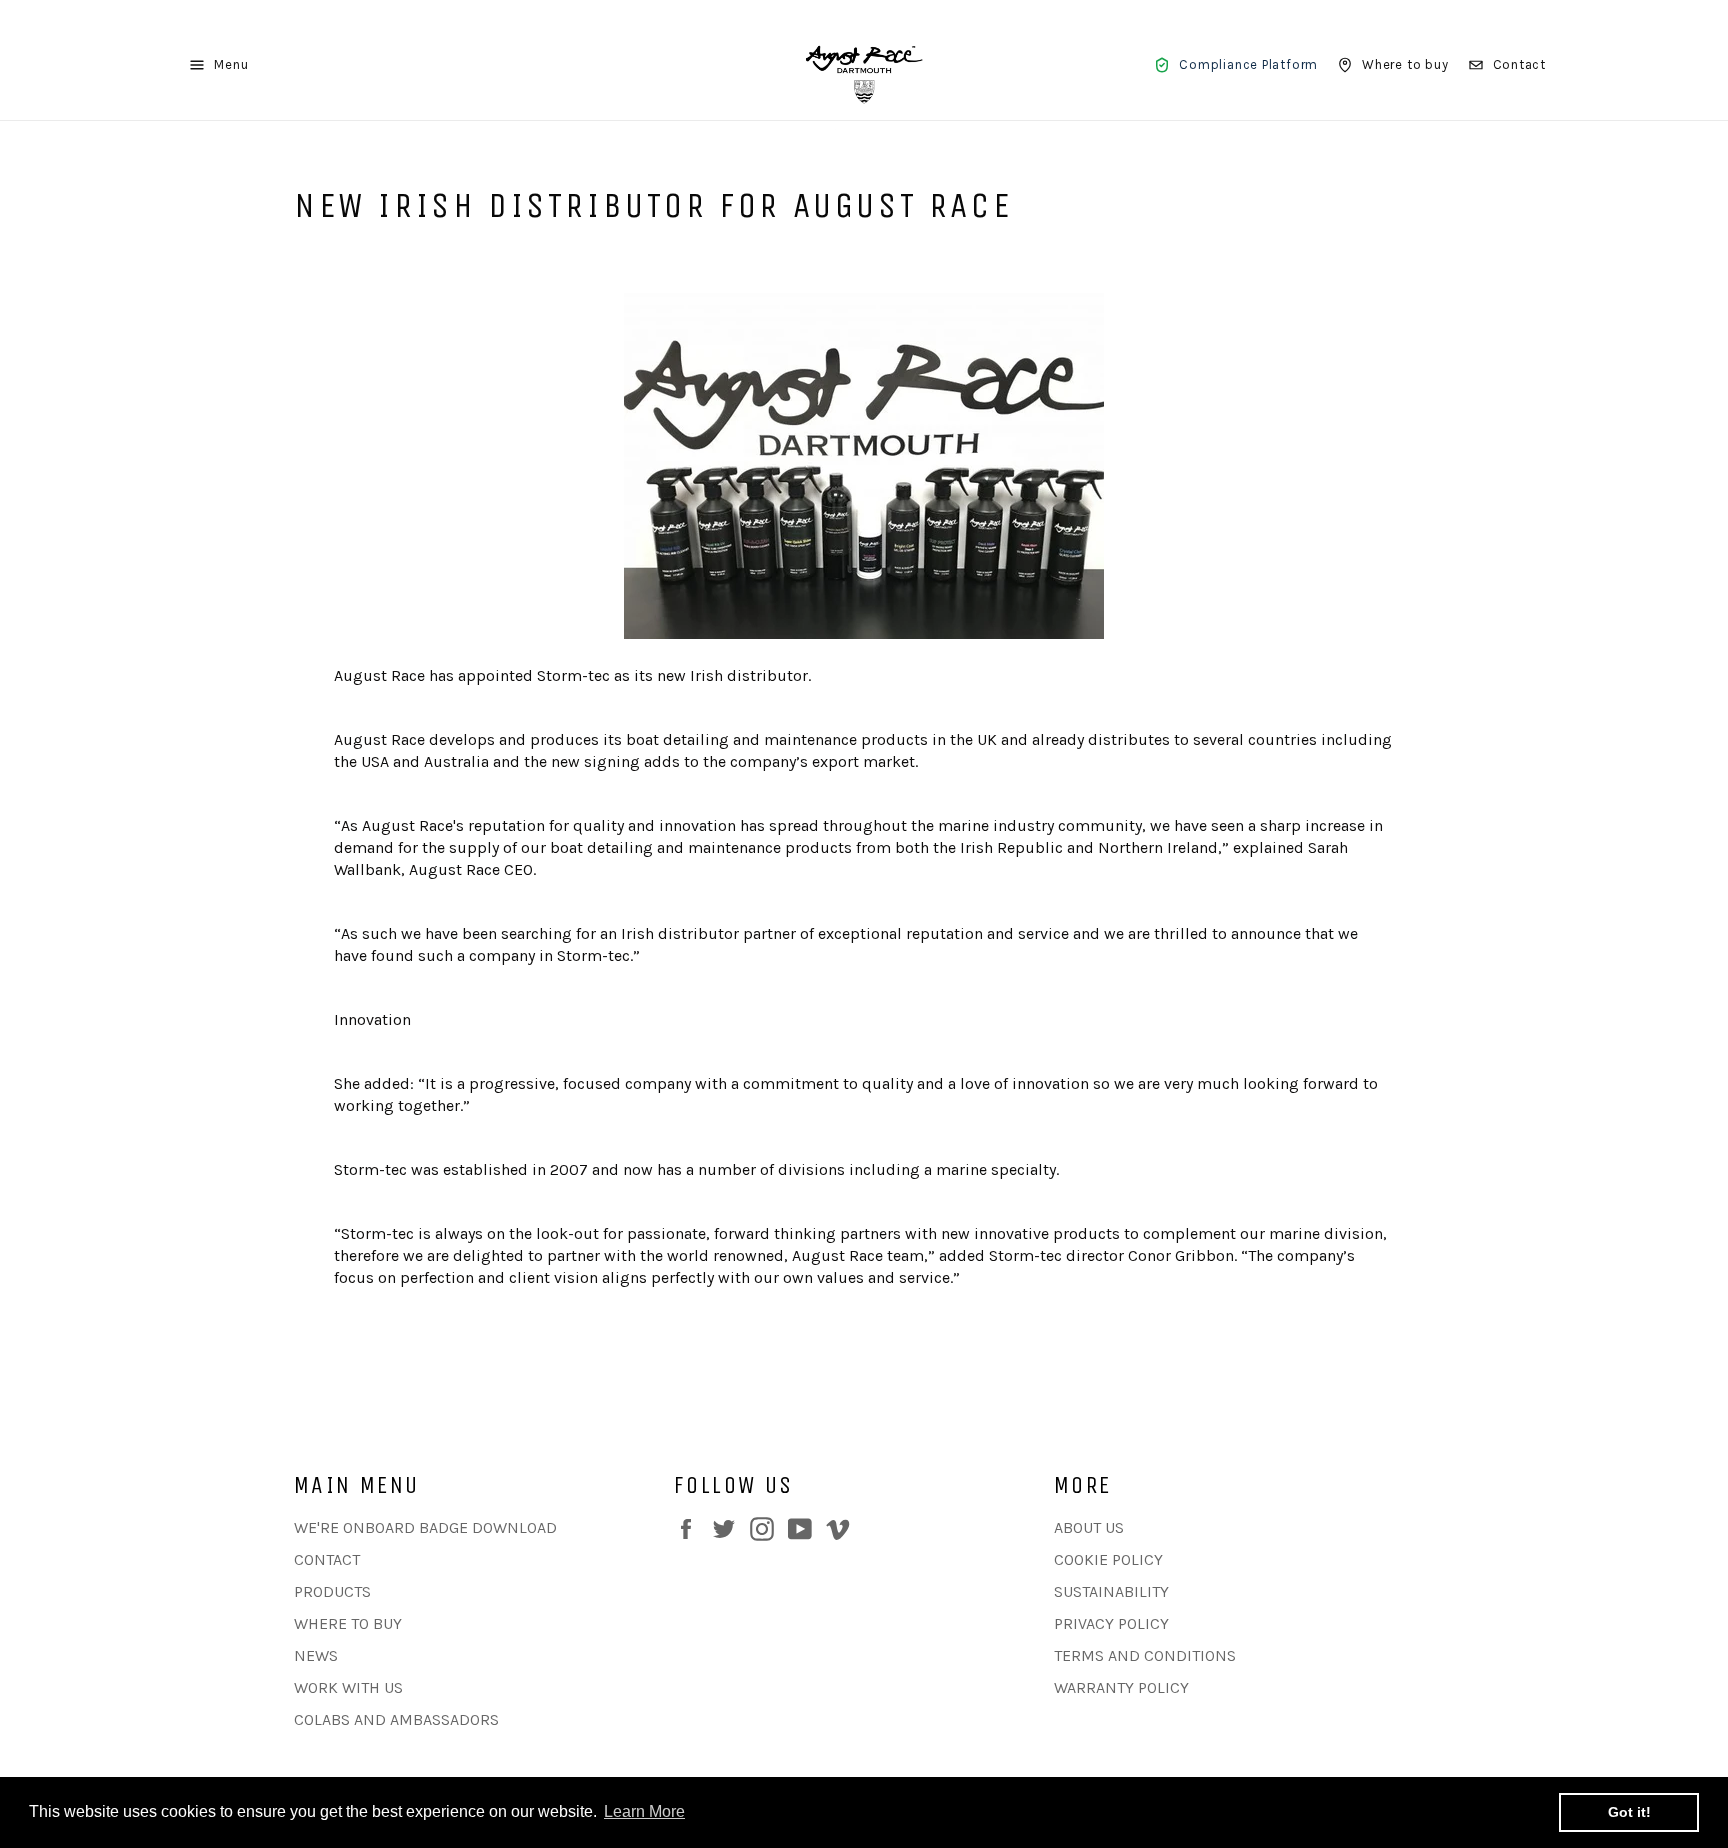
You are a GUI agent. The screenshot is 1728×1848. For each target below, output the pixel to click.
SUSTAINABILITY (1111, 1591)
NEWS (316, 1655)
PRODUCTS (332, 1591)
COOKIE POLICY (1108, 1559)
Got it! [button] (1629, 1812)
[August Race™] (864, 65)
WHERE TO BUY (348, 1623)
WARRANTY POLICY (1121, 1687)
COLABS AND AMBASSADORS (396, 1719)
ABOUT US (1089, 1527)
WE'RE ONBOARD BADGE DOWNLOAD (425, 1527)
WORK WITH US (348, 1687)
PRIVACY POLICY (1111, 1623)
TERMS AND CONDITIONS (1145, 1655)
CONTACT (327, 1559)
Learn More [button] (644, 1811)
